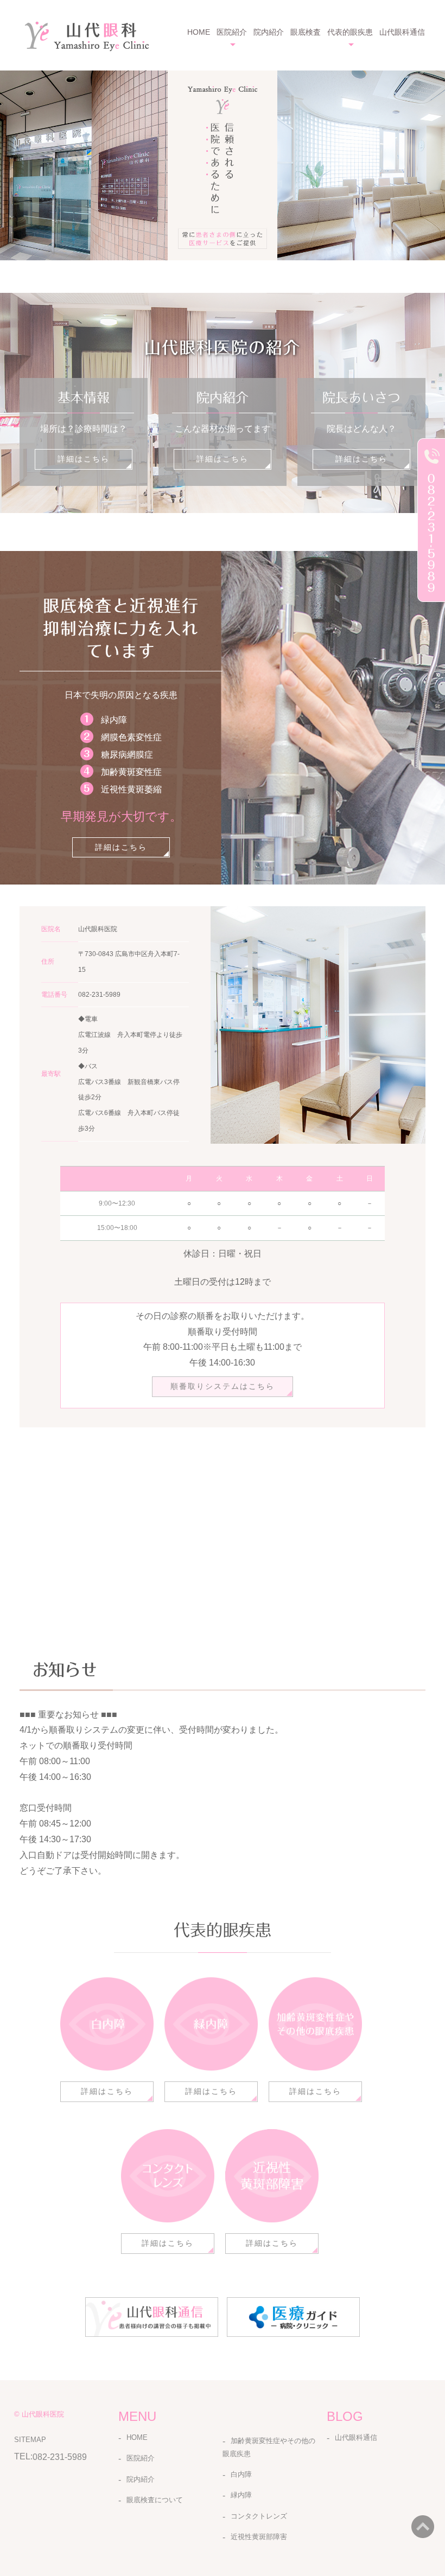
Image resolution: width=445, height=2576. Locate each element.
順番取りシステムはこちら (223, 1386)
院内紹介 (269, 32)
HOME (199, 32)
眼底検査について (155, 2500)
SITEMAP (30, 2440)
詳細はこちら (84, 459)
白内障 (241, 2474)
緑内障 (241, 2495)
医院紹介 (141, 2458)
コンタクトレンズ (259, 2516)
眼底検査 (306, 32)
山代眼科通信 (402, 32)
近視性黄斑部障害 (259, 2537)
